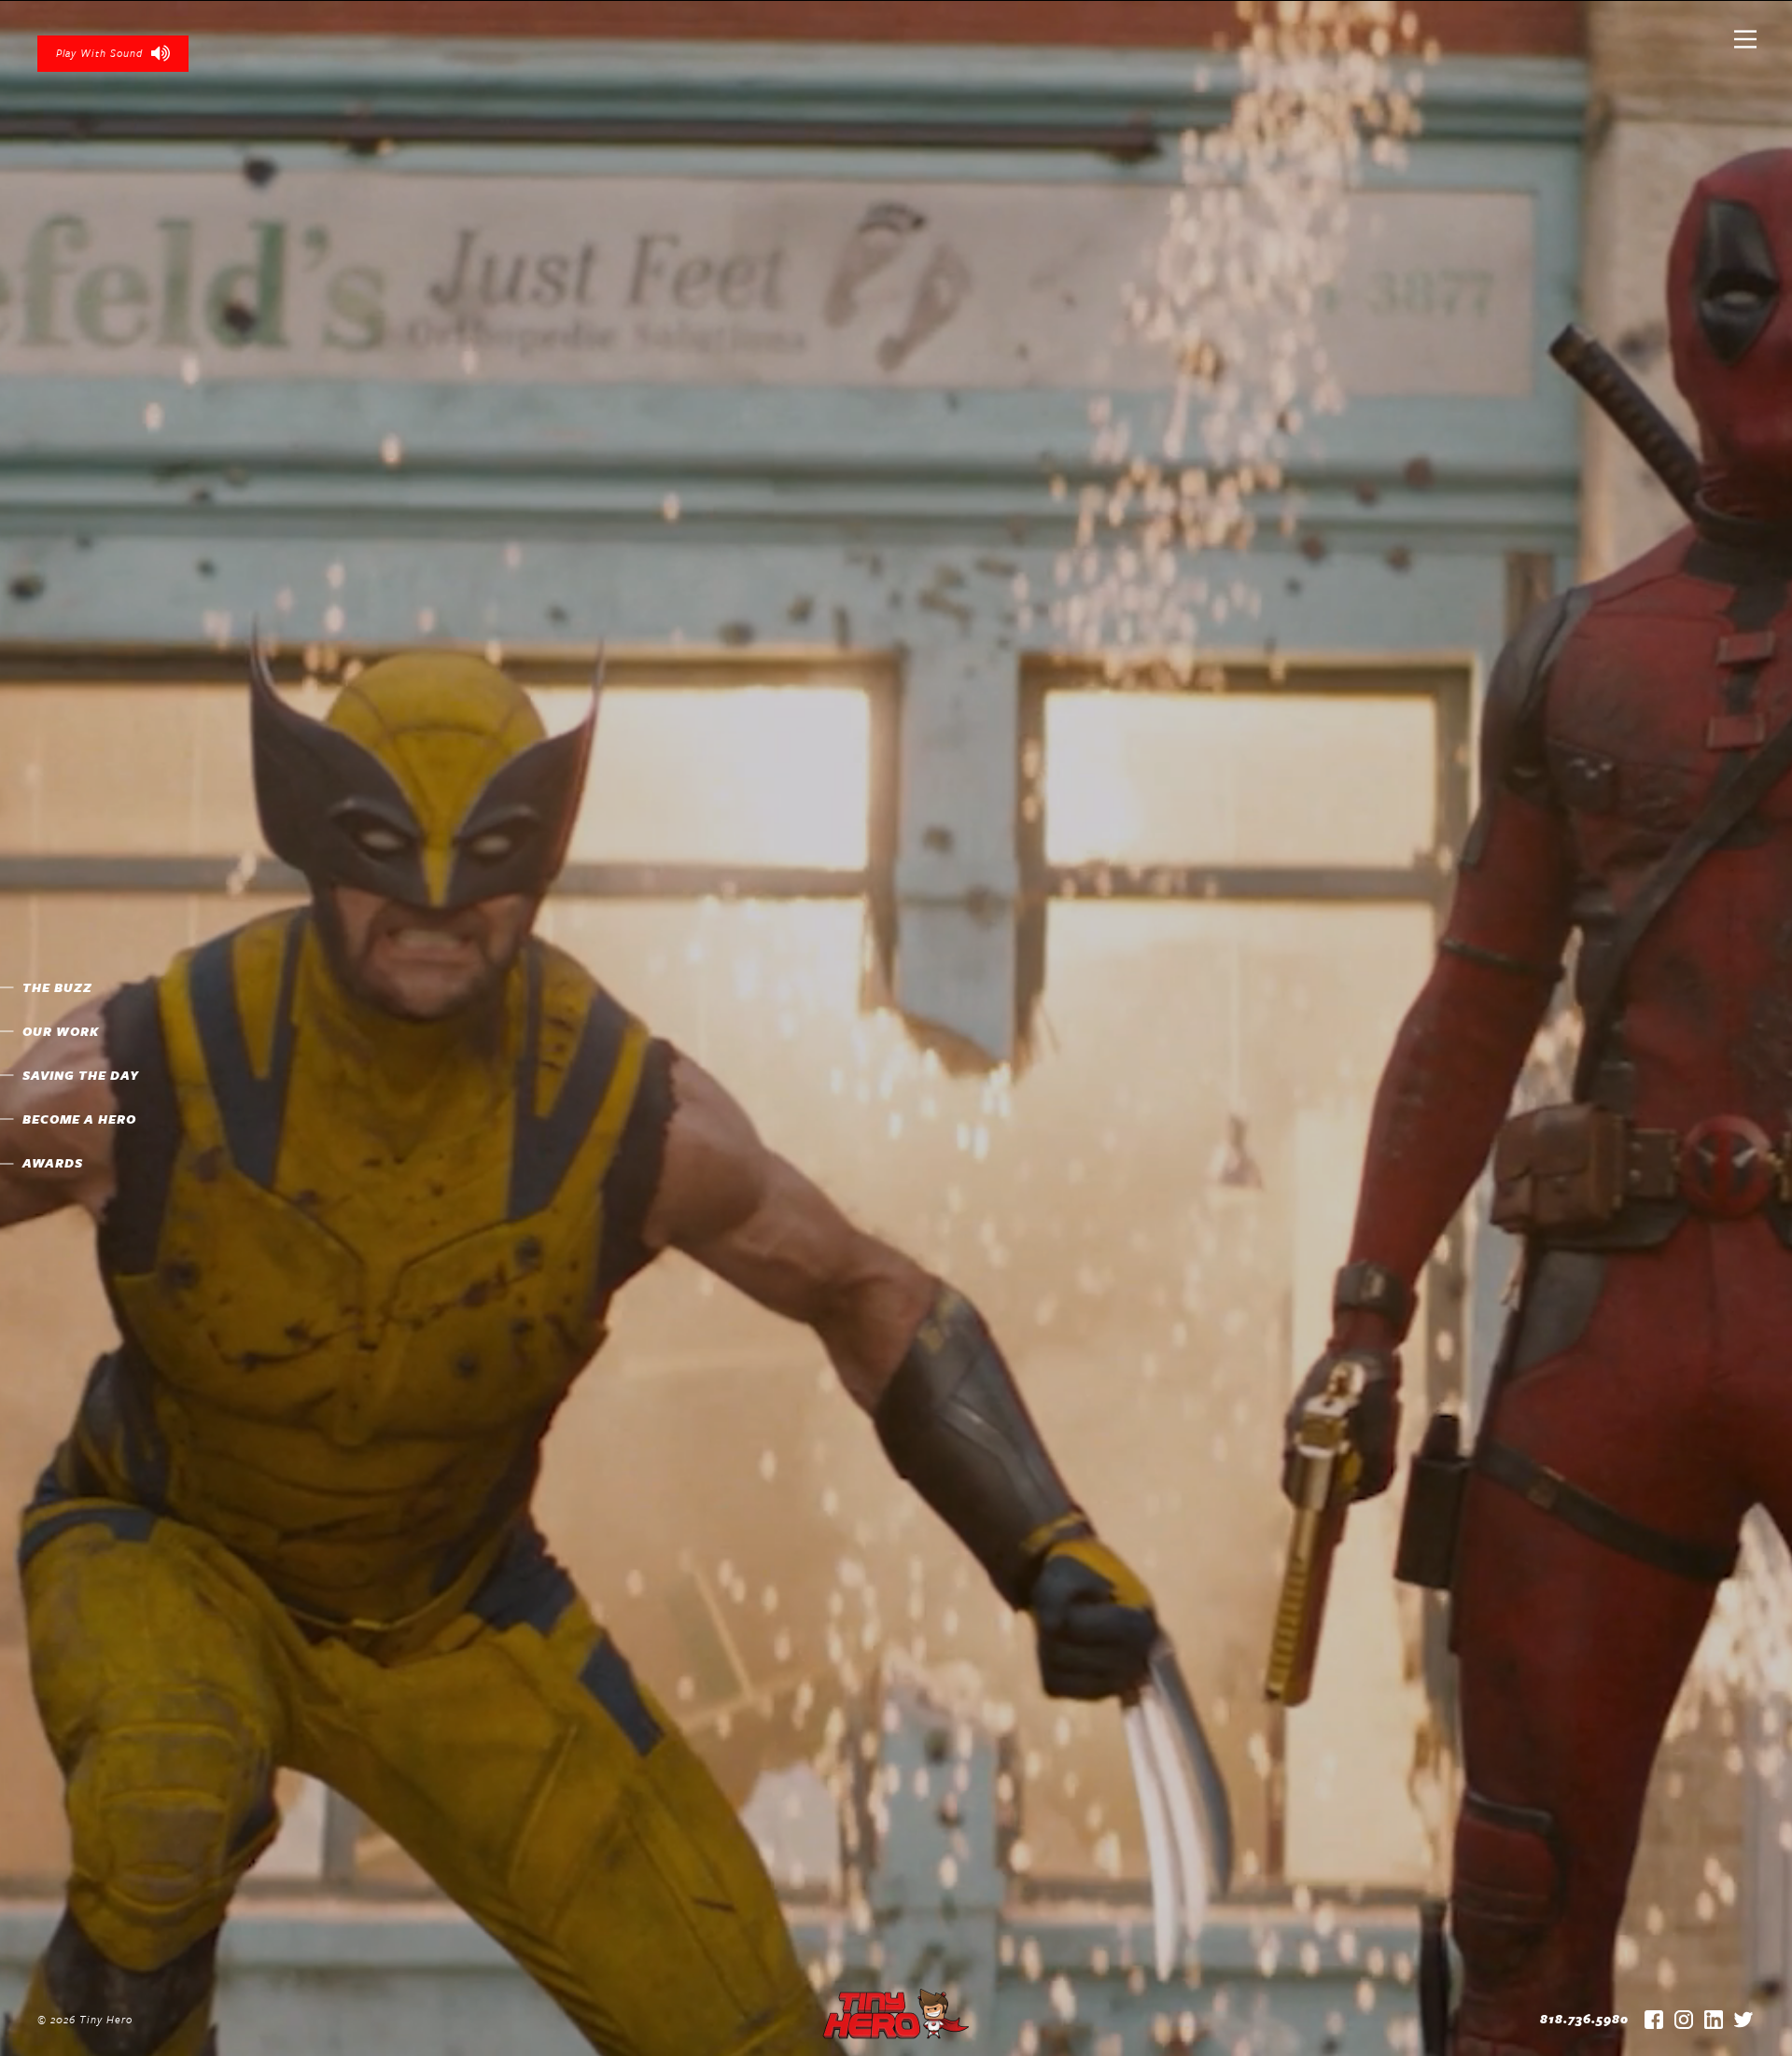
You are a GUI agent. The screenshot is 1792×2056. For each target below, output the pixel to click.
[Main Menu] (1745, 47)
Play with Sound (99, 53)
